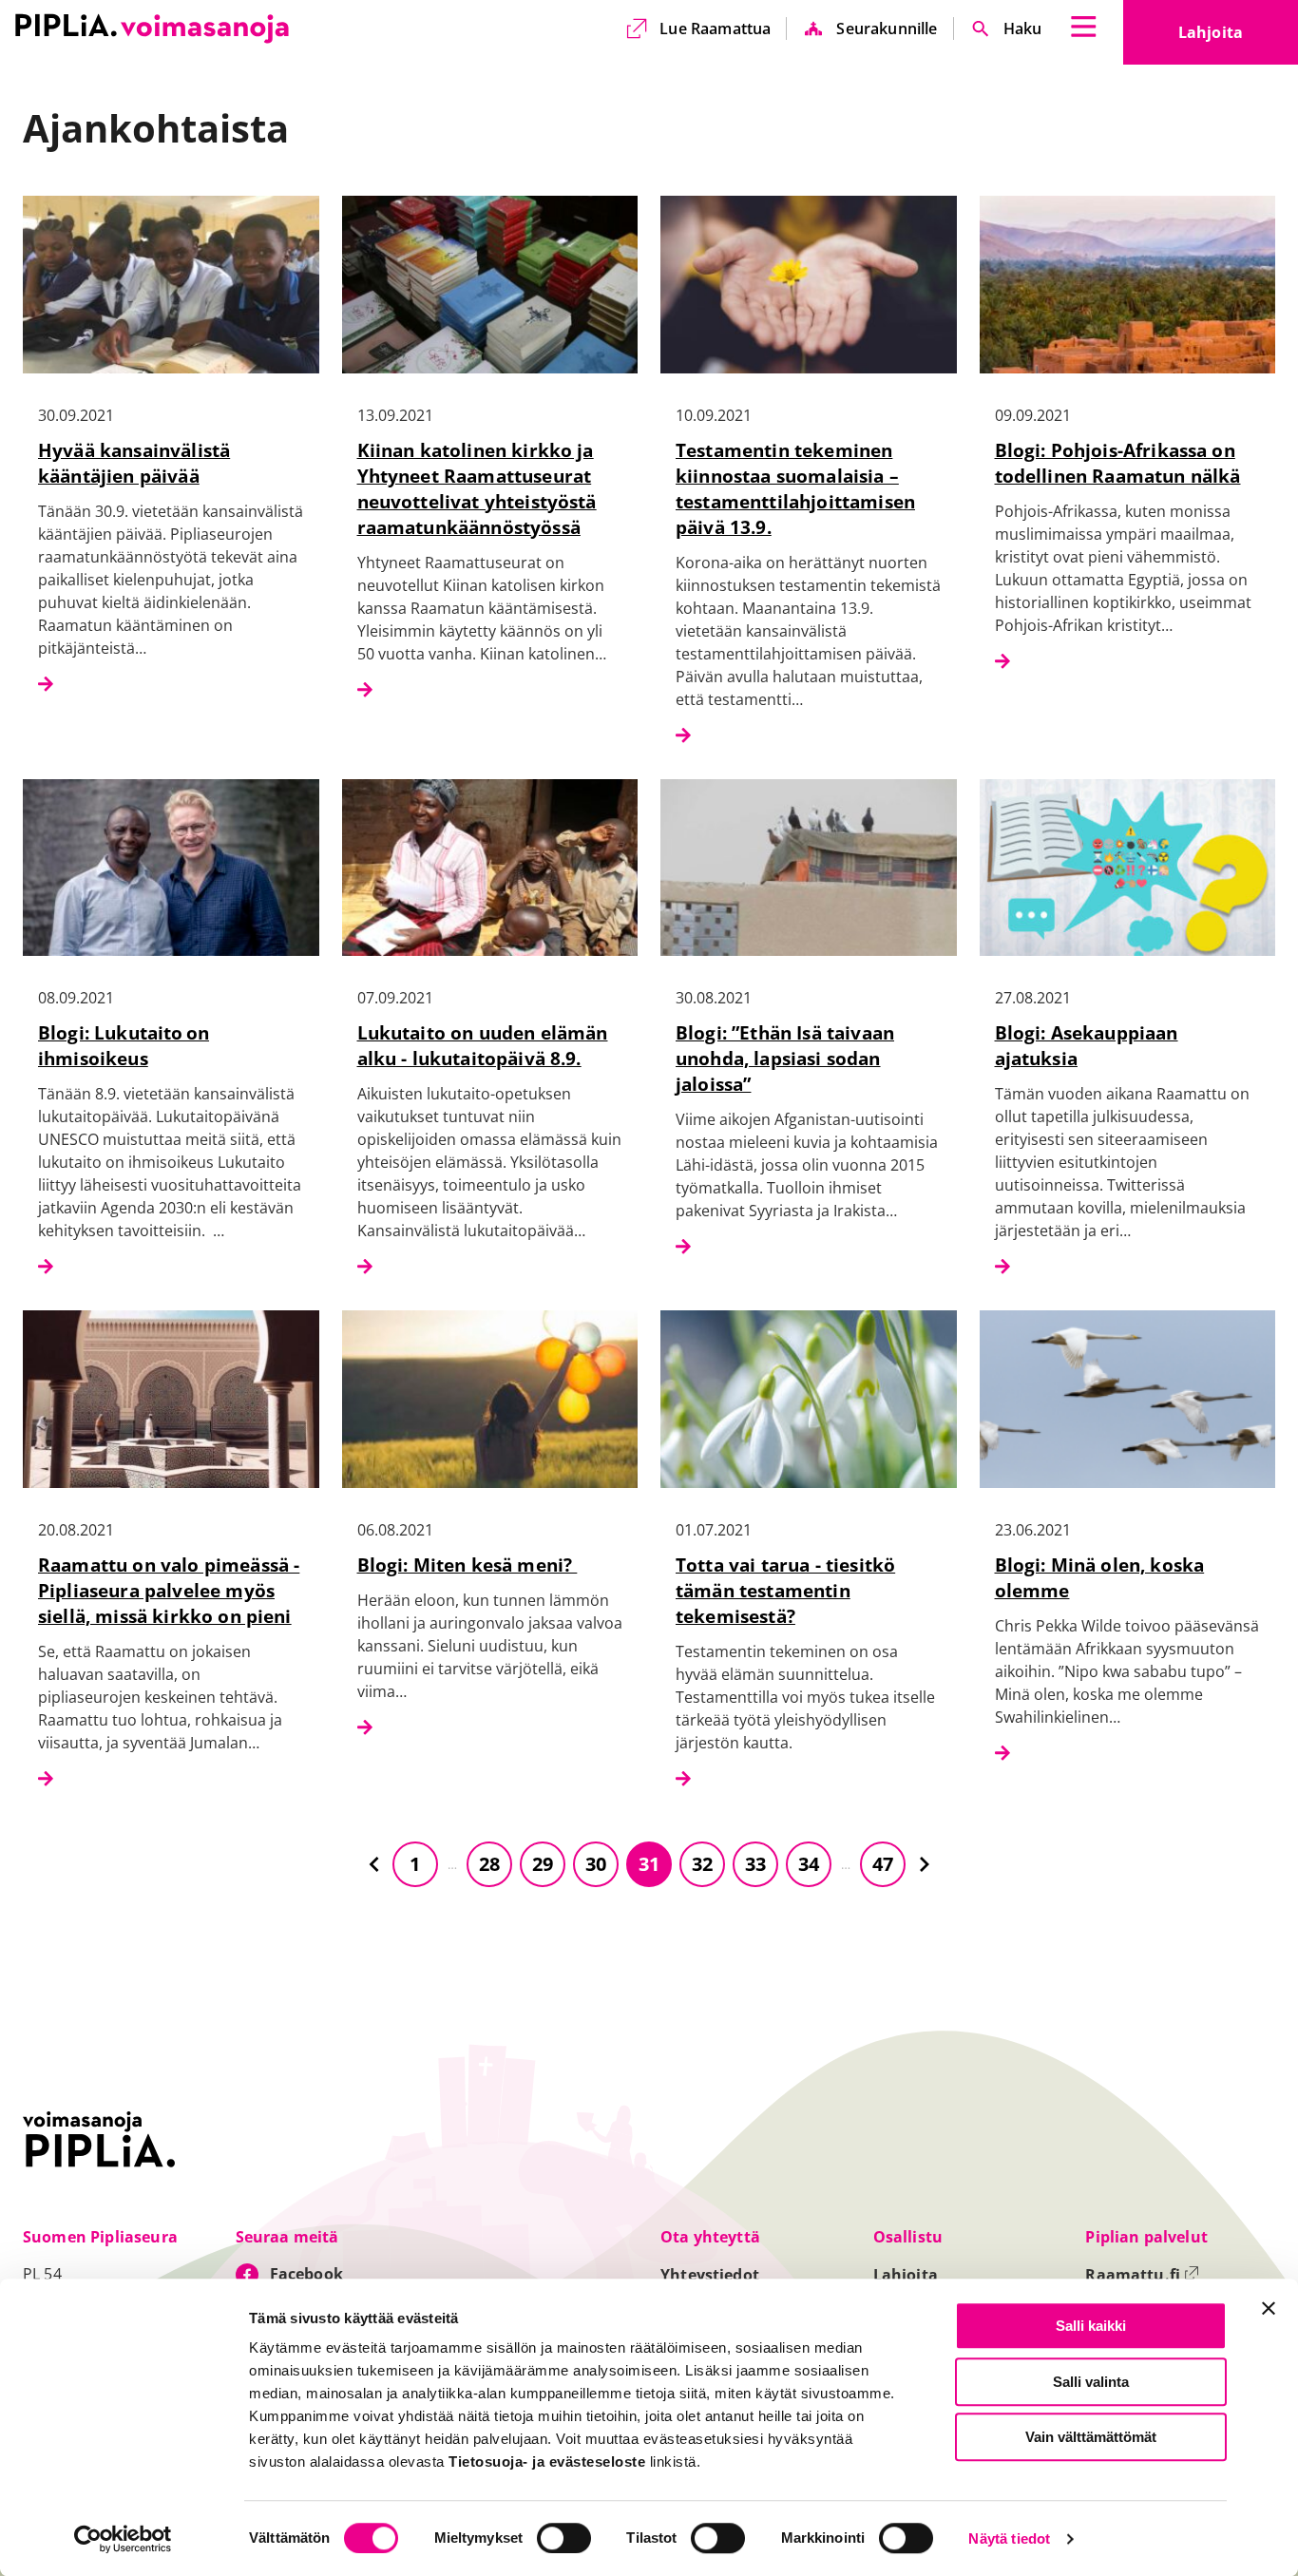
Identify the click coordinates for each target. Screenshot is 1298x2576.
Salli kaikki (1091, 2326)
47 (883, 1864)
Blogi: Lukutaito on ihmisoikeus (124, 1045)
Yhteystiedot (710, 2275)
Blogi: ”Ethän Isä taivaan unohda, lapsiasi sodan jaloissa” (785, 1058)
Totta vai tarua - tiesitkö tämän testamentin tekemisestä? (785, 1590)
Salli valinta (1091, 2382)
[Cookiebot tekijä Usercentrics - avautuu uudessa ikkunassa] (123, 2539)
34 (809, 1864)
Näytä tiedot (1009, 2539)
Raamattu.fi (1142, 2275)
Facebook (306, 2274)
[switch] (564, 2538)
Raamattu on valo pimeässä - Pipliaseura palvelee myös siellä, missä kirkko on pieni (169, 1590)
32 (702, 1864)
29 (543, 1864)
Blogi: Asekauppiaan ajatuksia (1087, 1045)
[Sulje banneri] (1269, 2308)
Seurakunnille (887, 29)
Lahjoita (1238, 38)
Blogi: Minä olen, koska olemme (1100, 1577)
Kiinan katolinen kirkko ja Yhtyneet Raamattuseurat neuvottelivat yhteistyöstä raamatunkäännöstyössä (477, 488)
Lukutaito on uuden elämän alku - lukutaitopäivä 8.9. (483, 1045)
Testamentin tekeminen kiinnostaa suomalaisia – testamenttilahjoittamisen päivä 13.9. (795, 488)
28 (489, 1864)
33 (755, 1864)
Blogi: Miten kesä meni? (468, 1565)
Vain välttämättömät (1091, 2437)
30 (596, 1864)
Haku (1023, 29)
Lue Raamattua (715, 29)
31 (649, 1864)
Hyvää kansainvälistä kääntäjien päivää (134, 463)
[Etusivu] (152, 29)
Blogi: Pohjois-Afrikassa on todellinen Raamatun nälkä (1118, 463)
